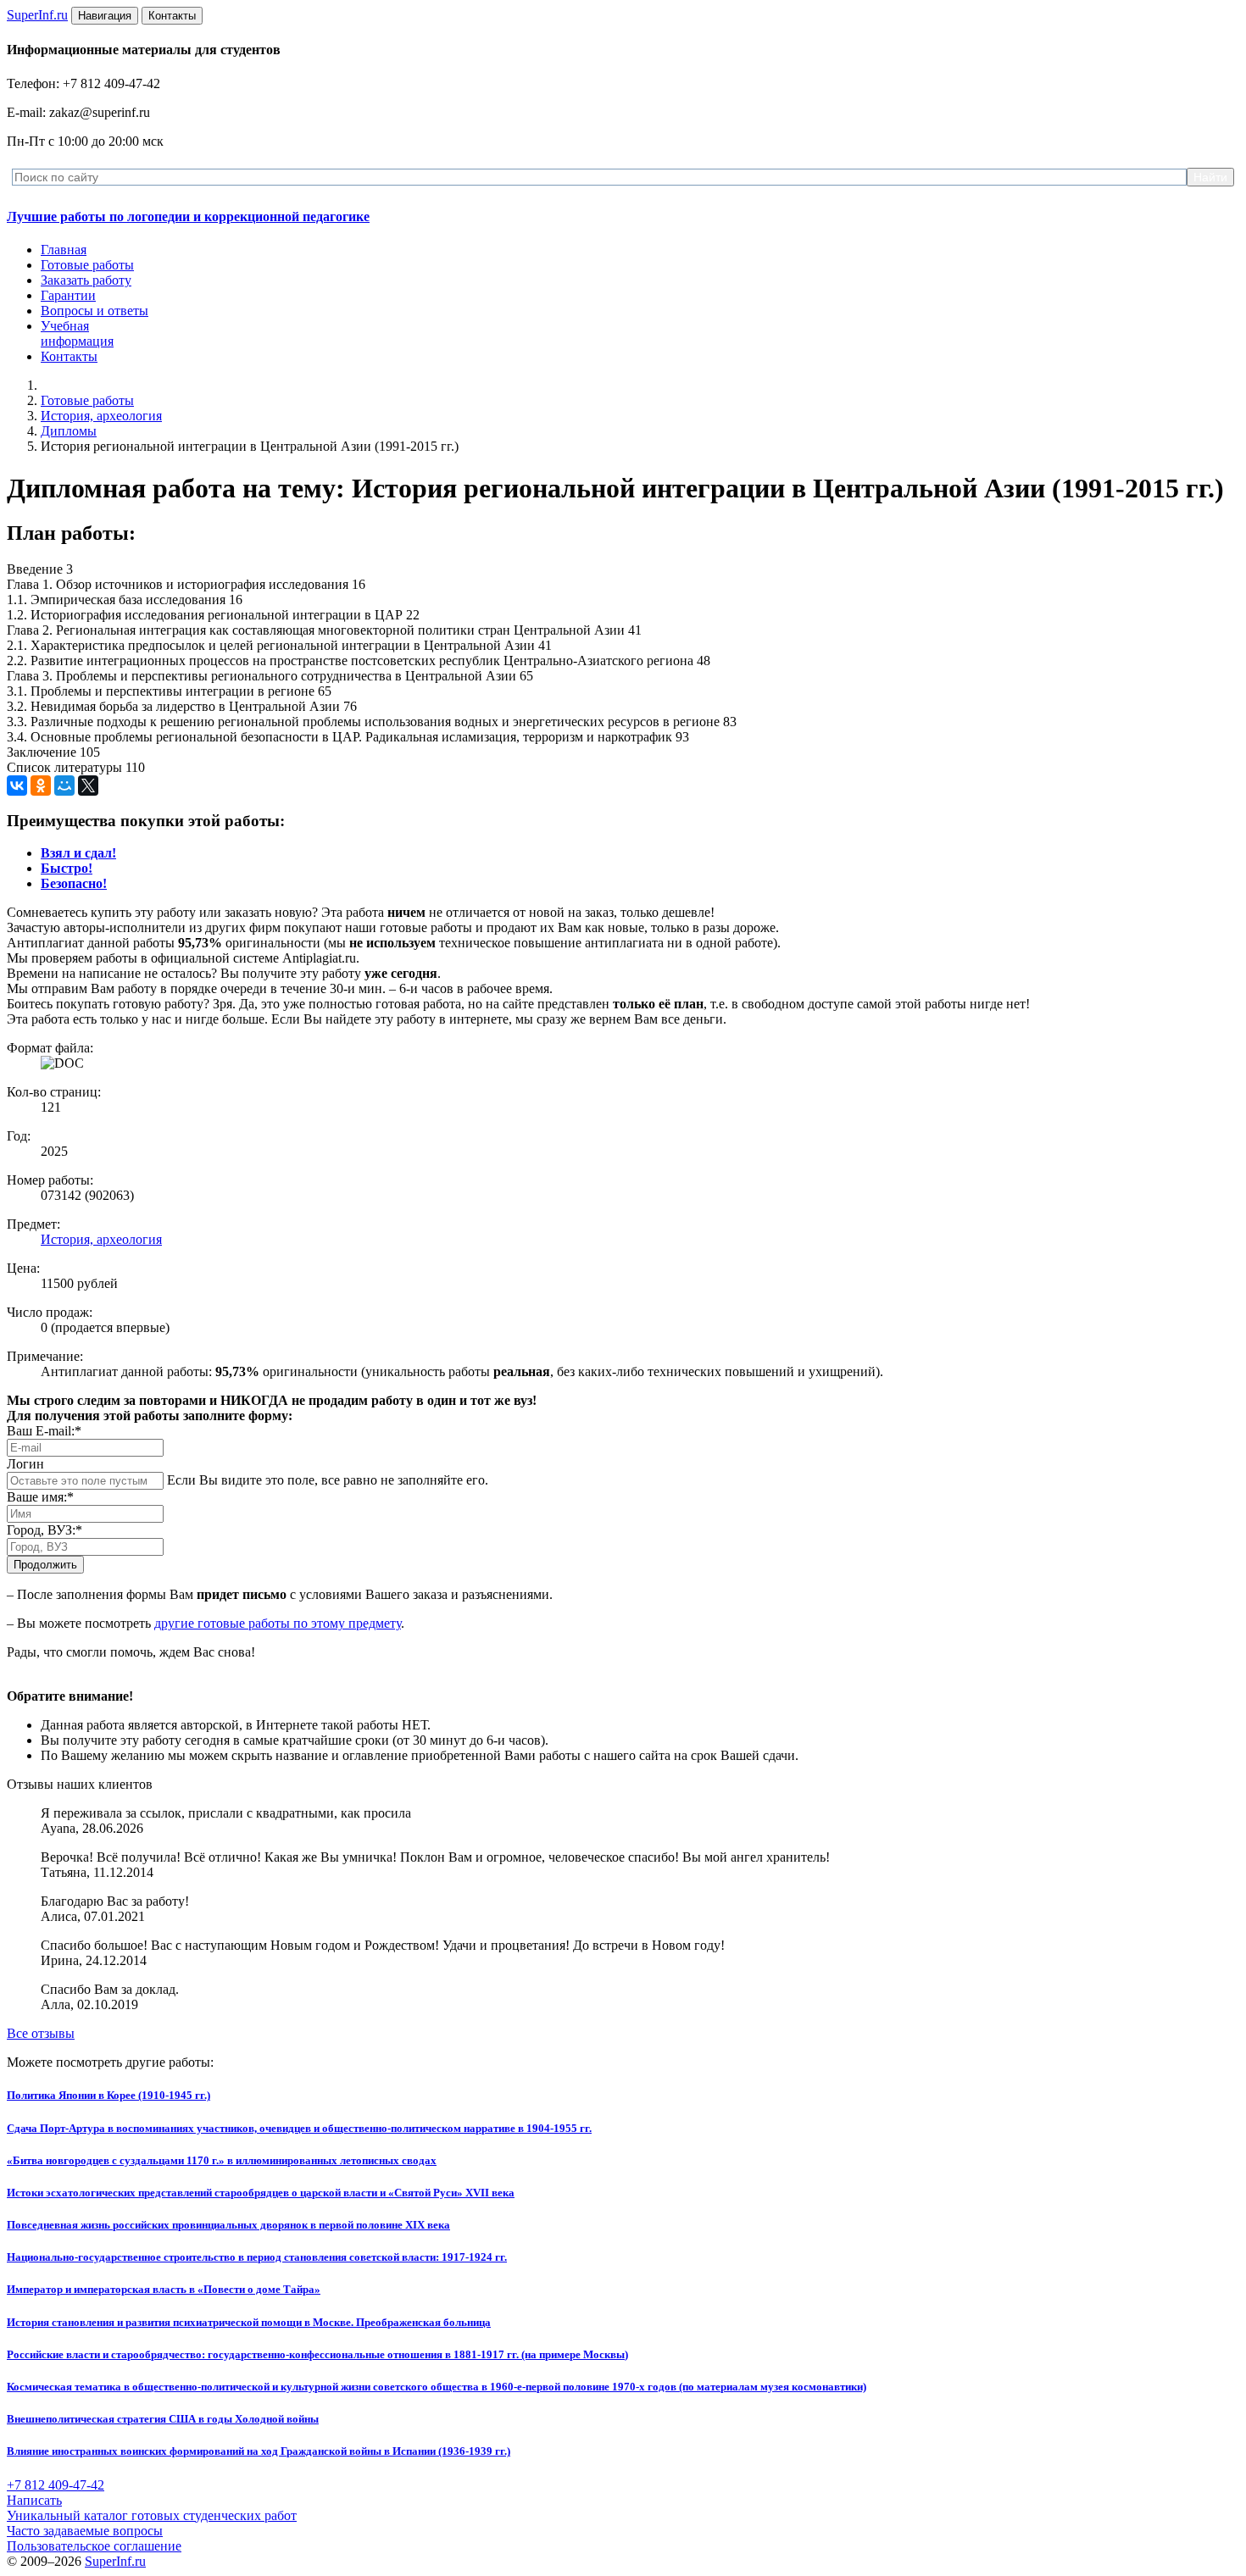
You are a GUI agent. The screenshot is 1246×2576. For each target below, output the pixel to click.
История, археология (101, 416)
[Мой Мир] (64, 786)
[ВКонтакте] (17, 786)
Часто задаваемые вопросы (85, 2531)
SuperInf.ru (115, 2561)
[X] (88, 786)
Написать (34, 2500)
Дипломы (69, 431)
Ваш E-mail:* (44, 1431)
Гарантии (68, 295)
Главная (64, 250)
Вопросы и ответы (95, 311)
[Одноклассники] (41, 786)
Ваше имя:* (40, 1497)
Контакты (69, 356)
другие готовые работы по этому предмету (278, 1623)
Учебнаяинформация (77, 333)
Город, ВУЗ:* (44, 1530)
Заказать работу (86, 280)
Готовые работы (87, 265)
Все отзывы (41, 2033)
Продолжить (45, 1565)
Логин (25, 1464)
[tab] (78, 853)
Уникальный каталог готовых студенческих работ (152, 2515)
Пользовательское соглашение (94, 2546)
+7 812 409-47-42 (56, 2485)
